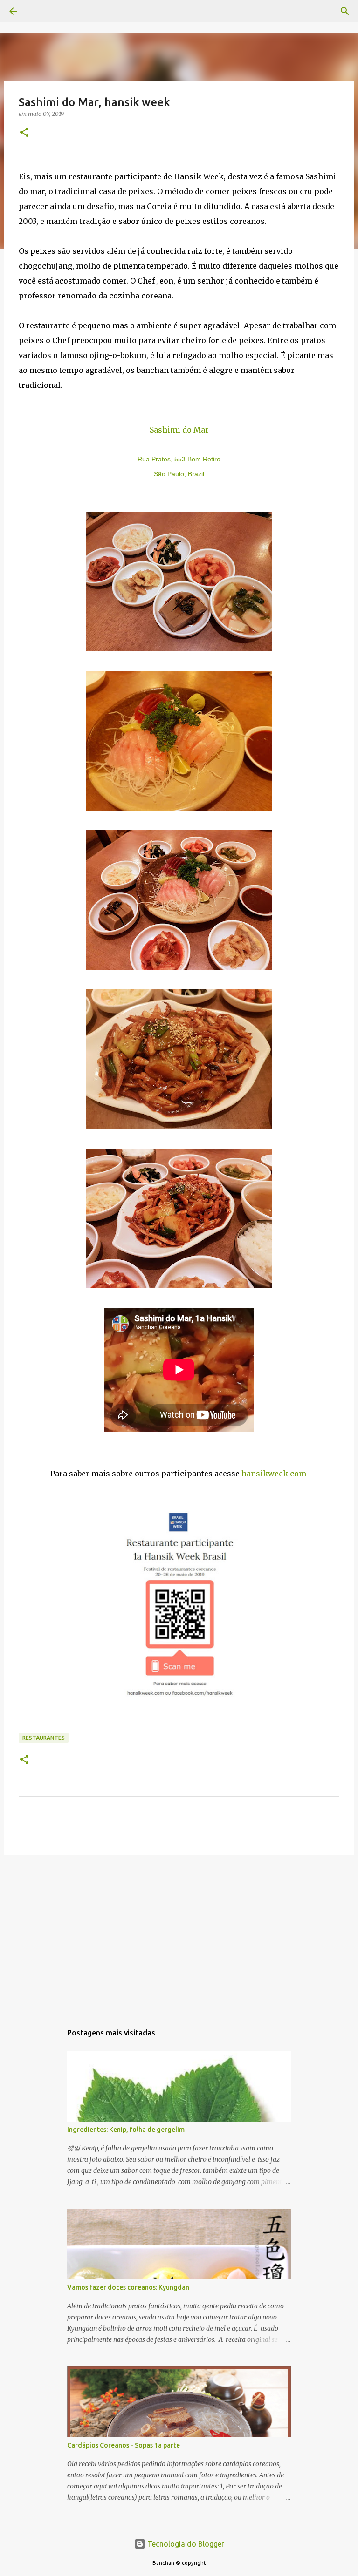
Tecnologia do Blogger (185, 2544)
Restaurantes (44, 1738)
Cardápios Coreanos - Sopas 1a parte (124, 2445)
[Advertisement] (179, 1934)
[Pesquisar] (39, 11)
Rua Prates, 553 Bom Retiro (179, 459)
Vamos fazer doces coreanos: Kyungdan (128, 2287)
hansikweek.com (274, 1474)
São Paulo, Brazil (179, 474)
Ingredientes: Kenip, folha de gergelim (126, 2130)
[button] (24, 133)
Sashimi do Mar (179, 430)
